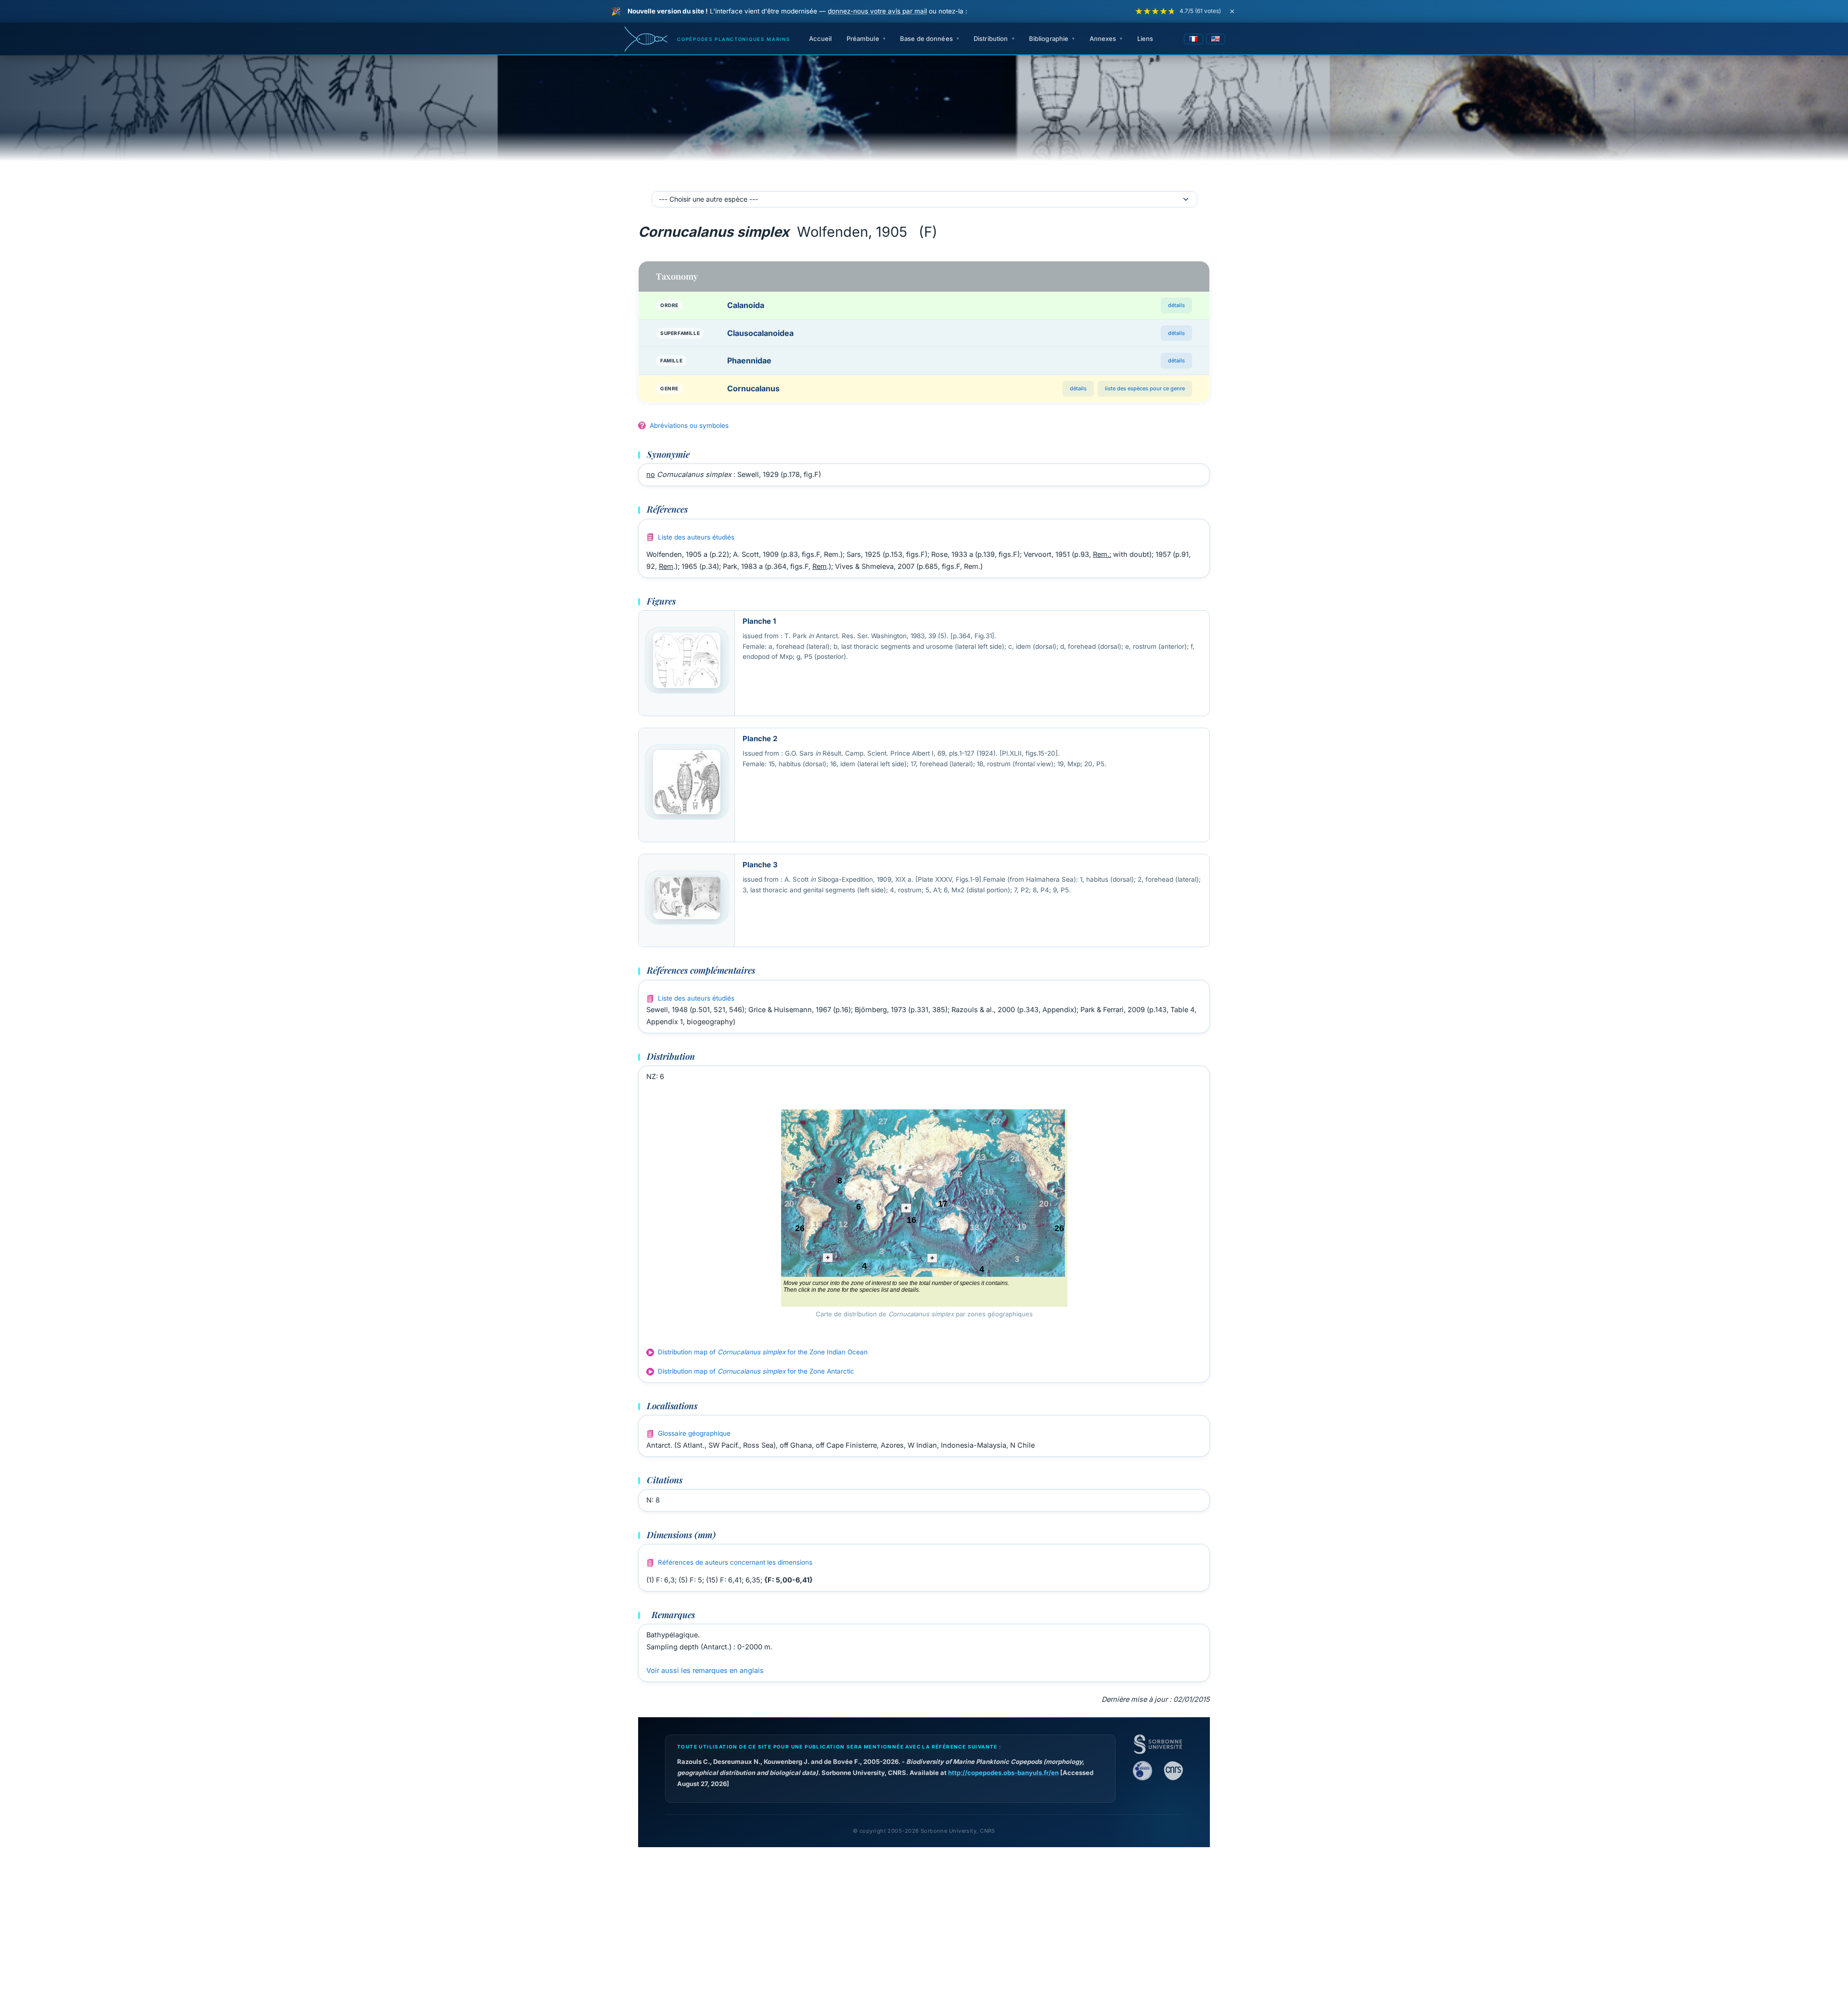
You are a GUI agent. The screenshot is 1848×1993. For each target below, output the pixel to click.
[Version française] (1193, 39)
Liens (1145, 39)
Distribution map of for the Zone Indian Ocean (763, 1352)
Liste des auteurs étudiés (696, 537)
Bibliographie (1049, 39)
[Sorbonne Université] (1158, 1744)
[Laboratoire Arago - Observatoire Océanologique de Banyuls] (1142, 1771)
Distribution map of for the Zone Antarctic (756, 1371)
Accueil (821, 39)
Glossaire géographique (694, 1433)
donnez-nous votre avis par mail (877, 11)
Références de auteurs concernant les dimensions (735, 1562)
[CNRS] (1173, 1771)
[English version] (1216, 39)
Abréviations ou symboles (689, 425)
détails (1176, 305)
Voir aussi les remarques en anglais (705, 1670)
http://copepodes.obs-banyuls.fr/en (1003, 1773)
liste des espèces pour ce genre (1145, 388)
